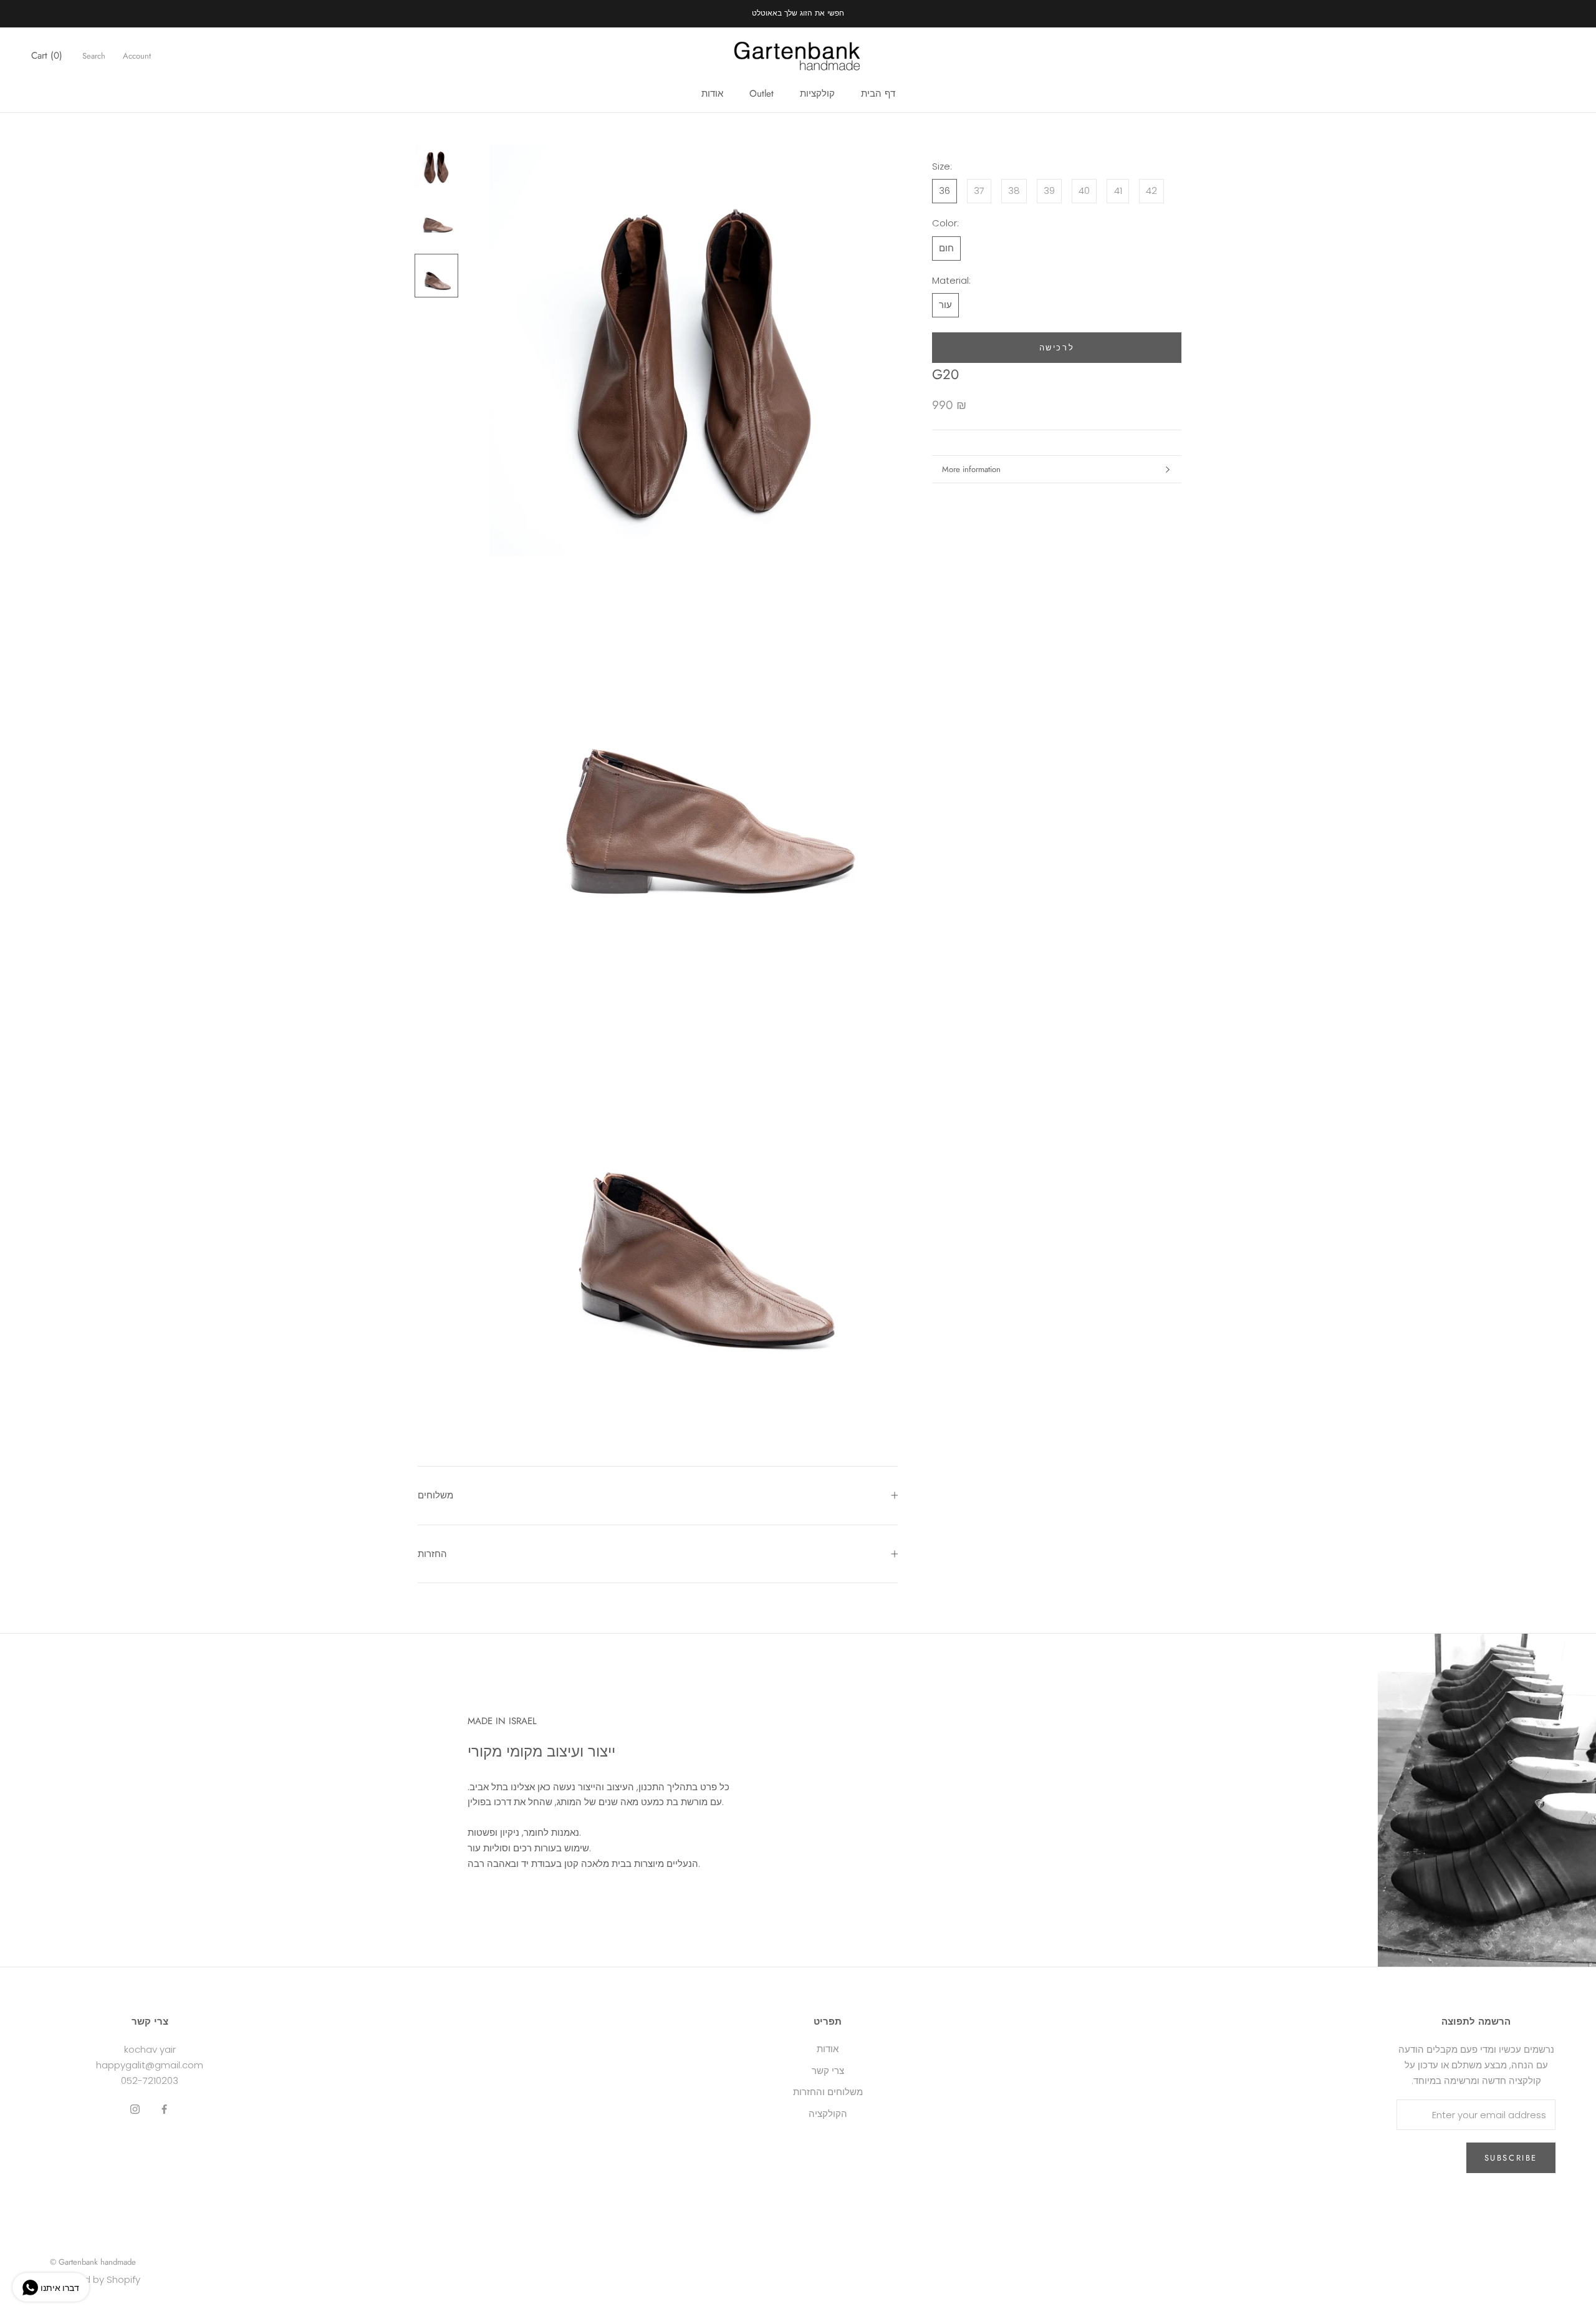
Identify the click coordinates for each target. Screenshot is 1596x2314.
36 (945, 191)
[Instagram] (135, 2109)
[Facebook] (164, 2109)
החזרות (432, 1554)
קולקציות (817, 94)
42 (1151, 191)
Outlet (762, 94)
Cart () (47, 55)
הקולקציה (828, 2114)
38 (1014, 191)
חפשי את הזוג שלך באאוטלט (798, 13)
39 (1049, 191)
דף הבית (878, 94)
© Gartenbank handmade (93, 2262)
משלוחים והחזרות (828, 2092)
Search (94, 56)
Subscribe (1511, 2158)
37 (979, 191)
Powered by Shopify (95, 2279)
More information (971, 469)
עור (945, 305)
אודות (712, 94)
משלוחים (435, 1495)
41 (1118, 191)
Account (137, 56)
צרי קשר (828, 2071)
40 (1084, 191)
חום (946, 248)
